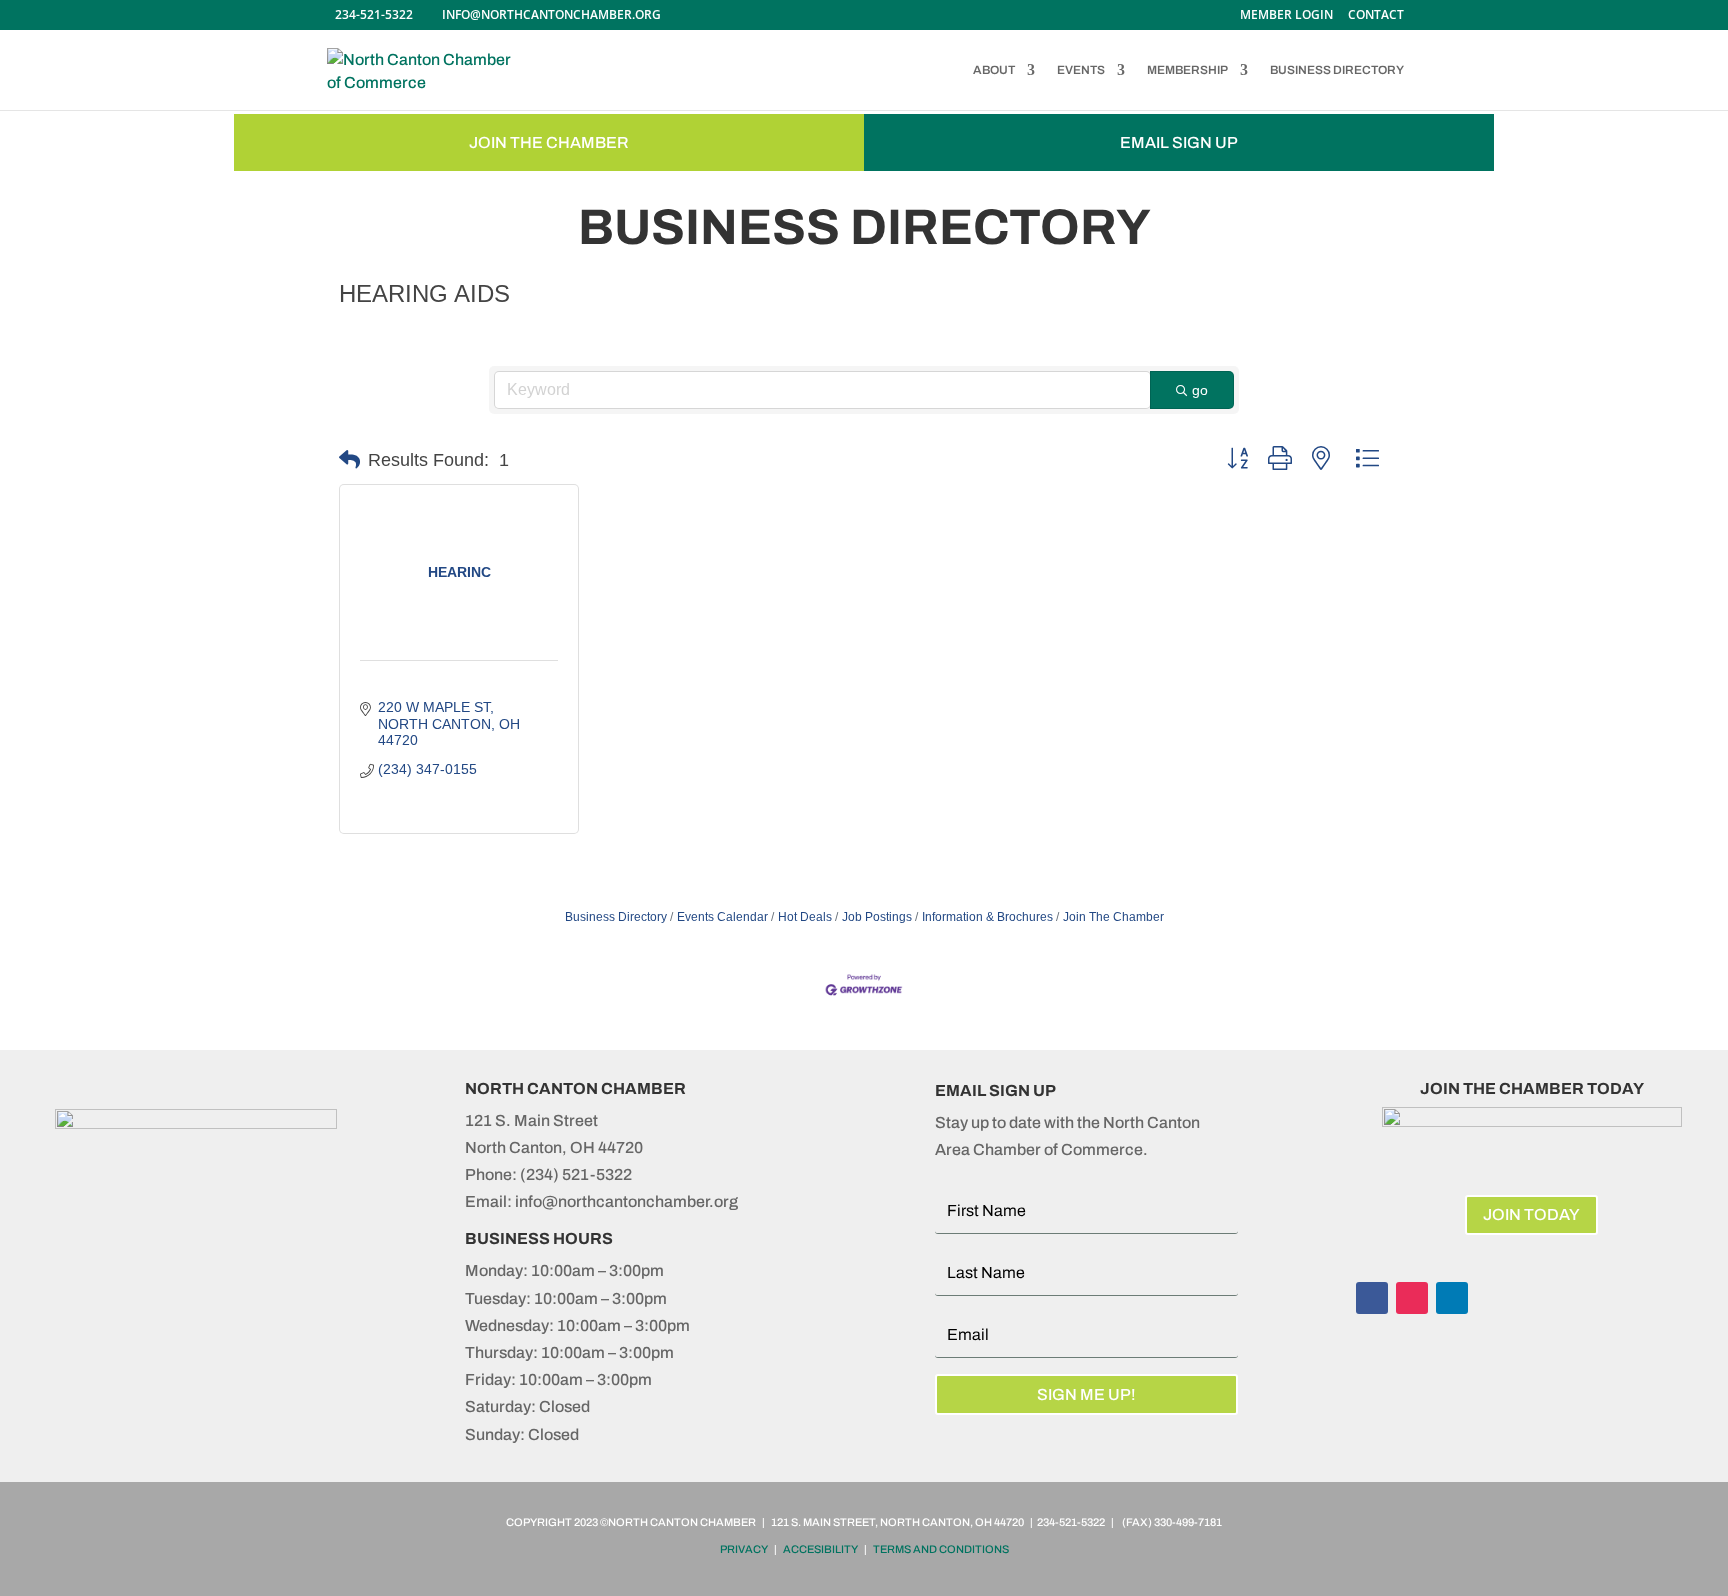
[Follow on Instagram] (1412, 1298)
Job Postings (877, 917)
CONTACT (1376, 16)
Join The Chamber (1113, 917)
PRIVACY (744, 1549)
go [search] (1200, 390)
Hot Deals (805, 917)
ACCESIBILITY (820, 1549)
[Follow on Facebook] (1372, 1298)
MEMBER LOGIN (1286, 16)
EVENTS (1081, 70)
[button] (349, 460)
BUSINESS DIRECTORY (1337, 70)
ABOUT (994, 70)
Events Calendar (722, 917)
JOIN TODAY (1531, 1214)
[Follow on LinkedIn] (1452, 1298)
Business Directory (616, 917)
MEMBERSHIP (1187, 70)
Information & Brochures (987, 917)
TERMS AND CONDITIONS (941, 1549)
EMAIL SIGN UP (1179, 142)
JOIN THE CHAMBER (549, 142)
